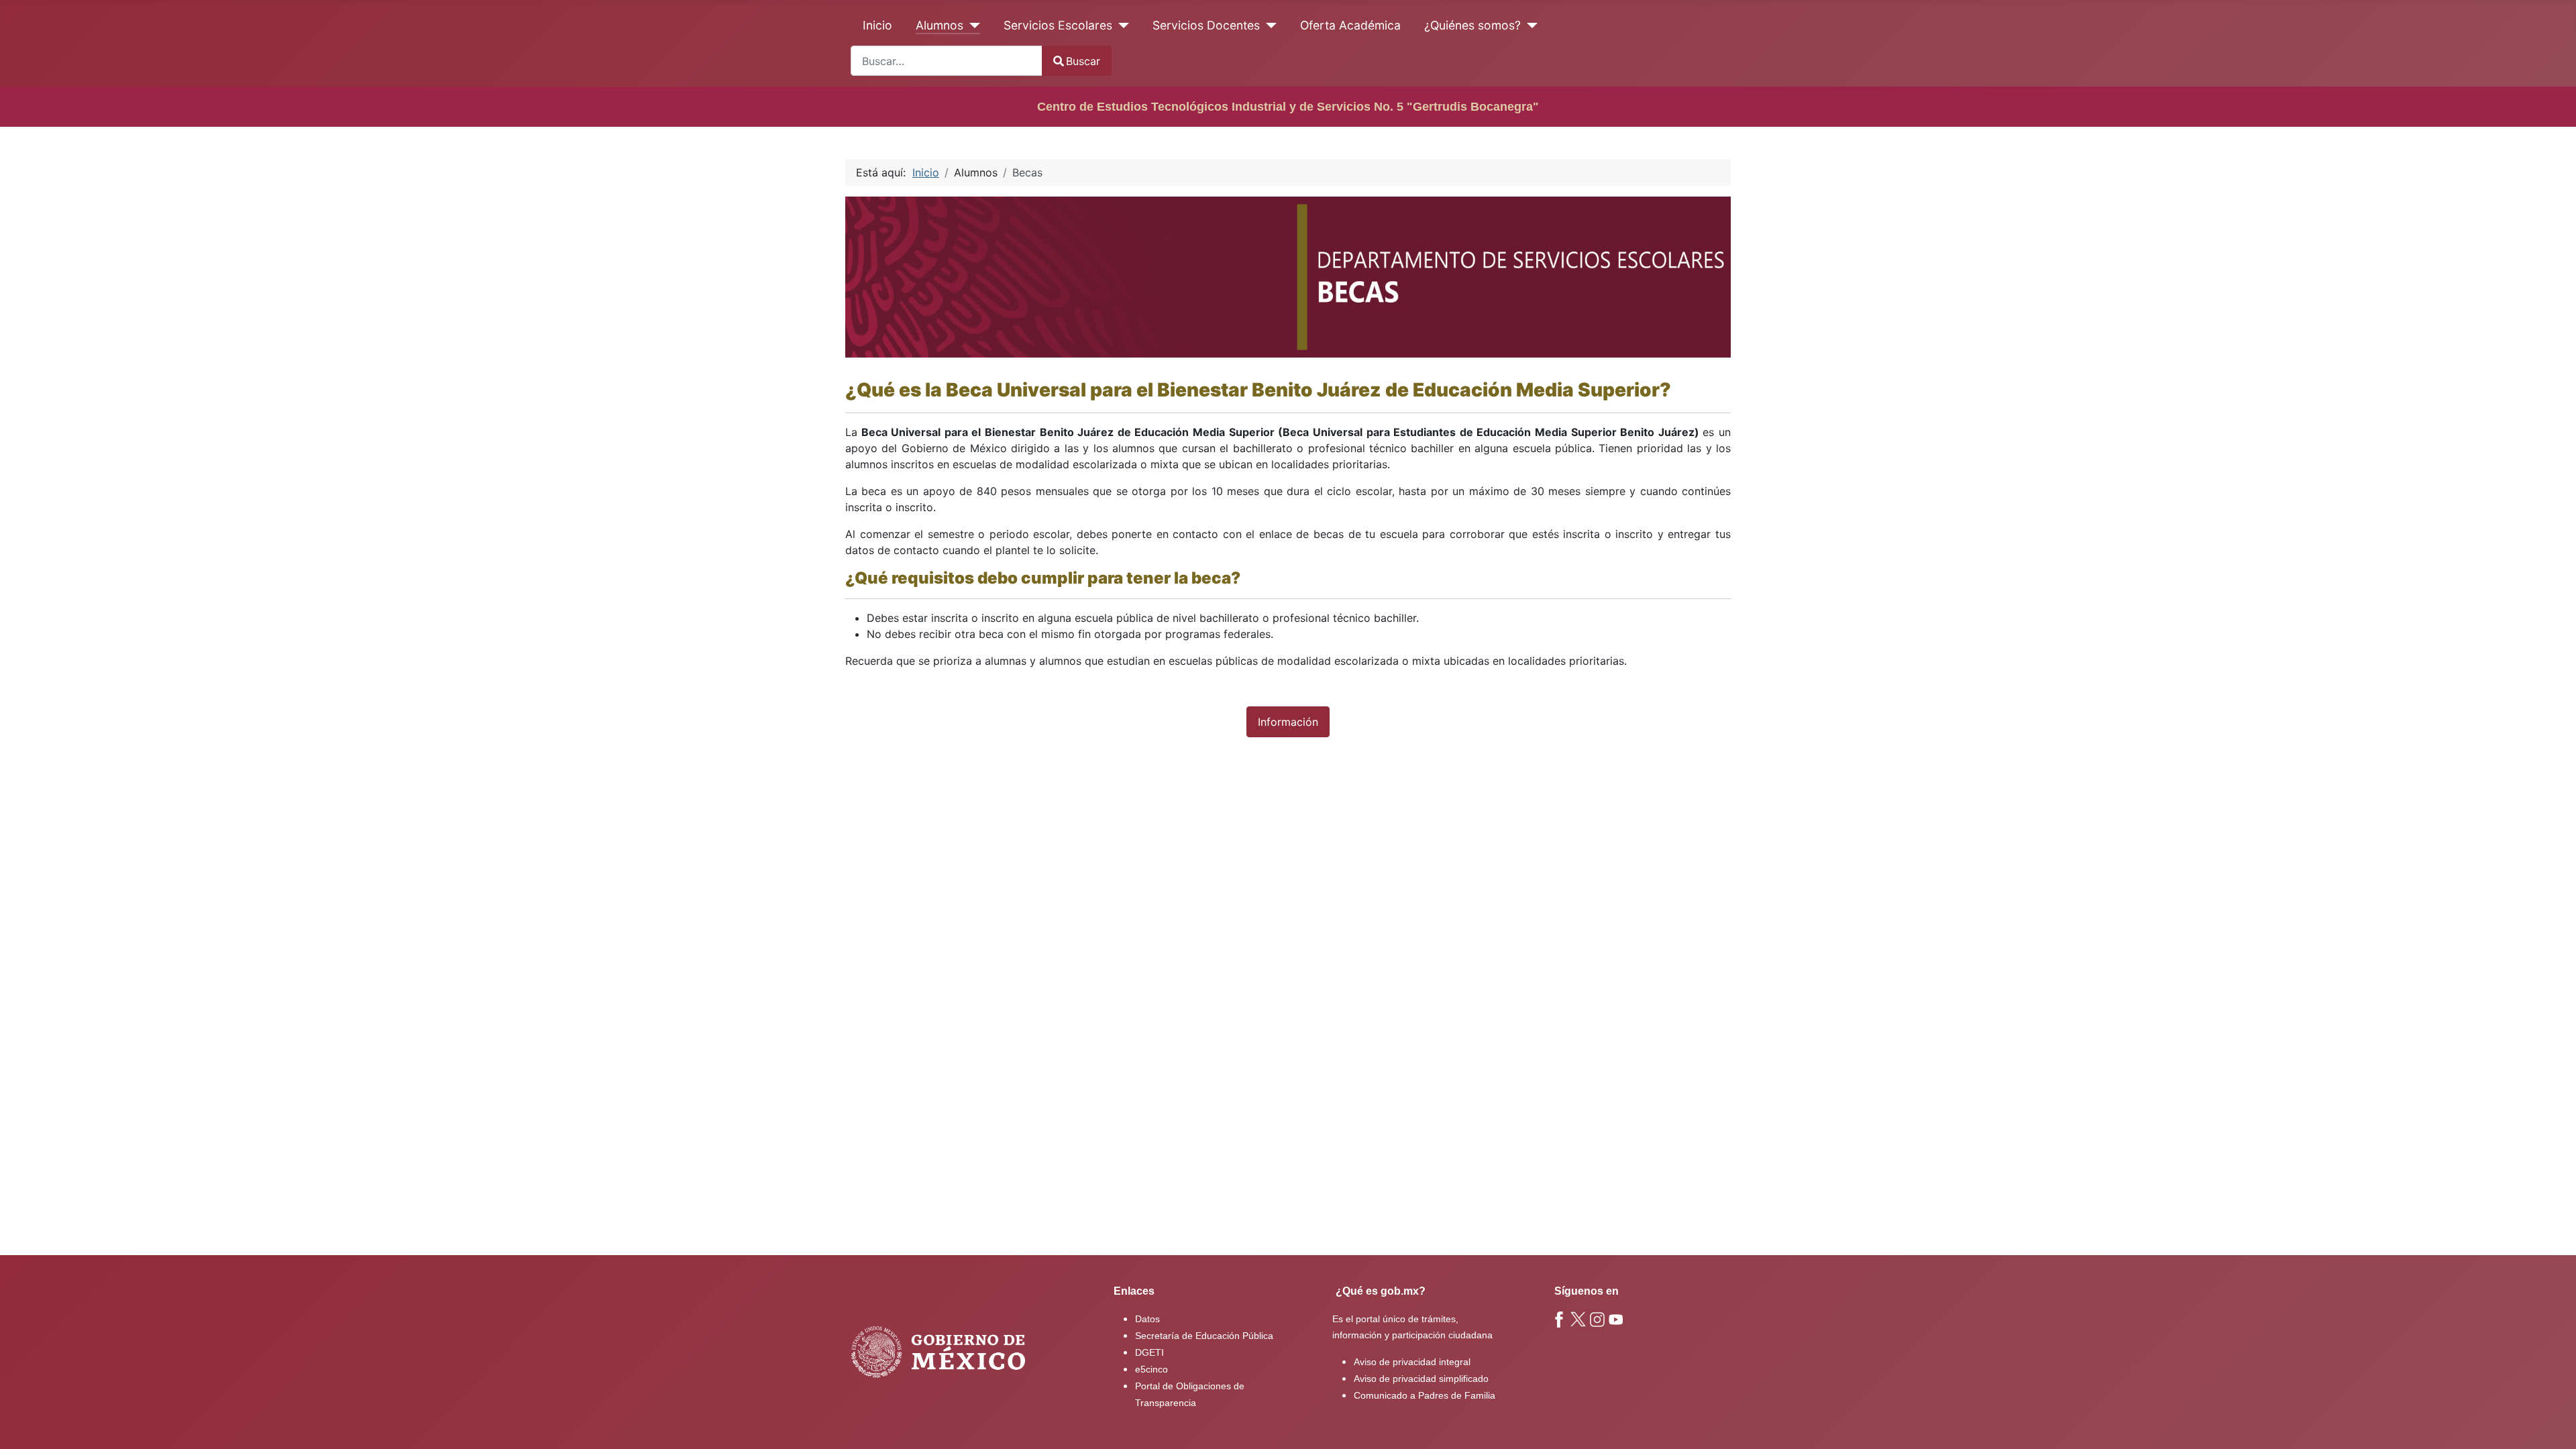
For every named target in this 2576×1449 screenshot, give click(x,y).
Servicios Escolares (1058, 25)
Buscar (1083, 61)
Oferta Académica (1350, 25)
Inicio (877, 25)
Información (1288, 722)
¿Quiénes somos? (1472, 25)
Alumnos (940, 25)
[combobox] (947, 61)
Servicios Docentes (1206, 25)
